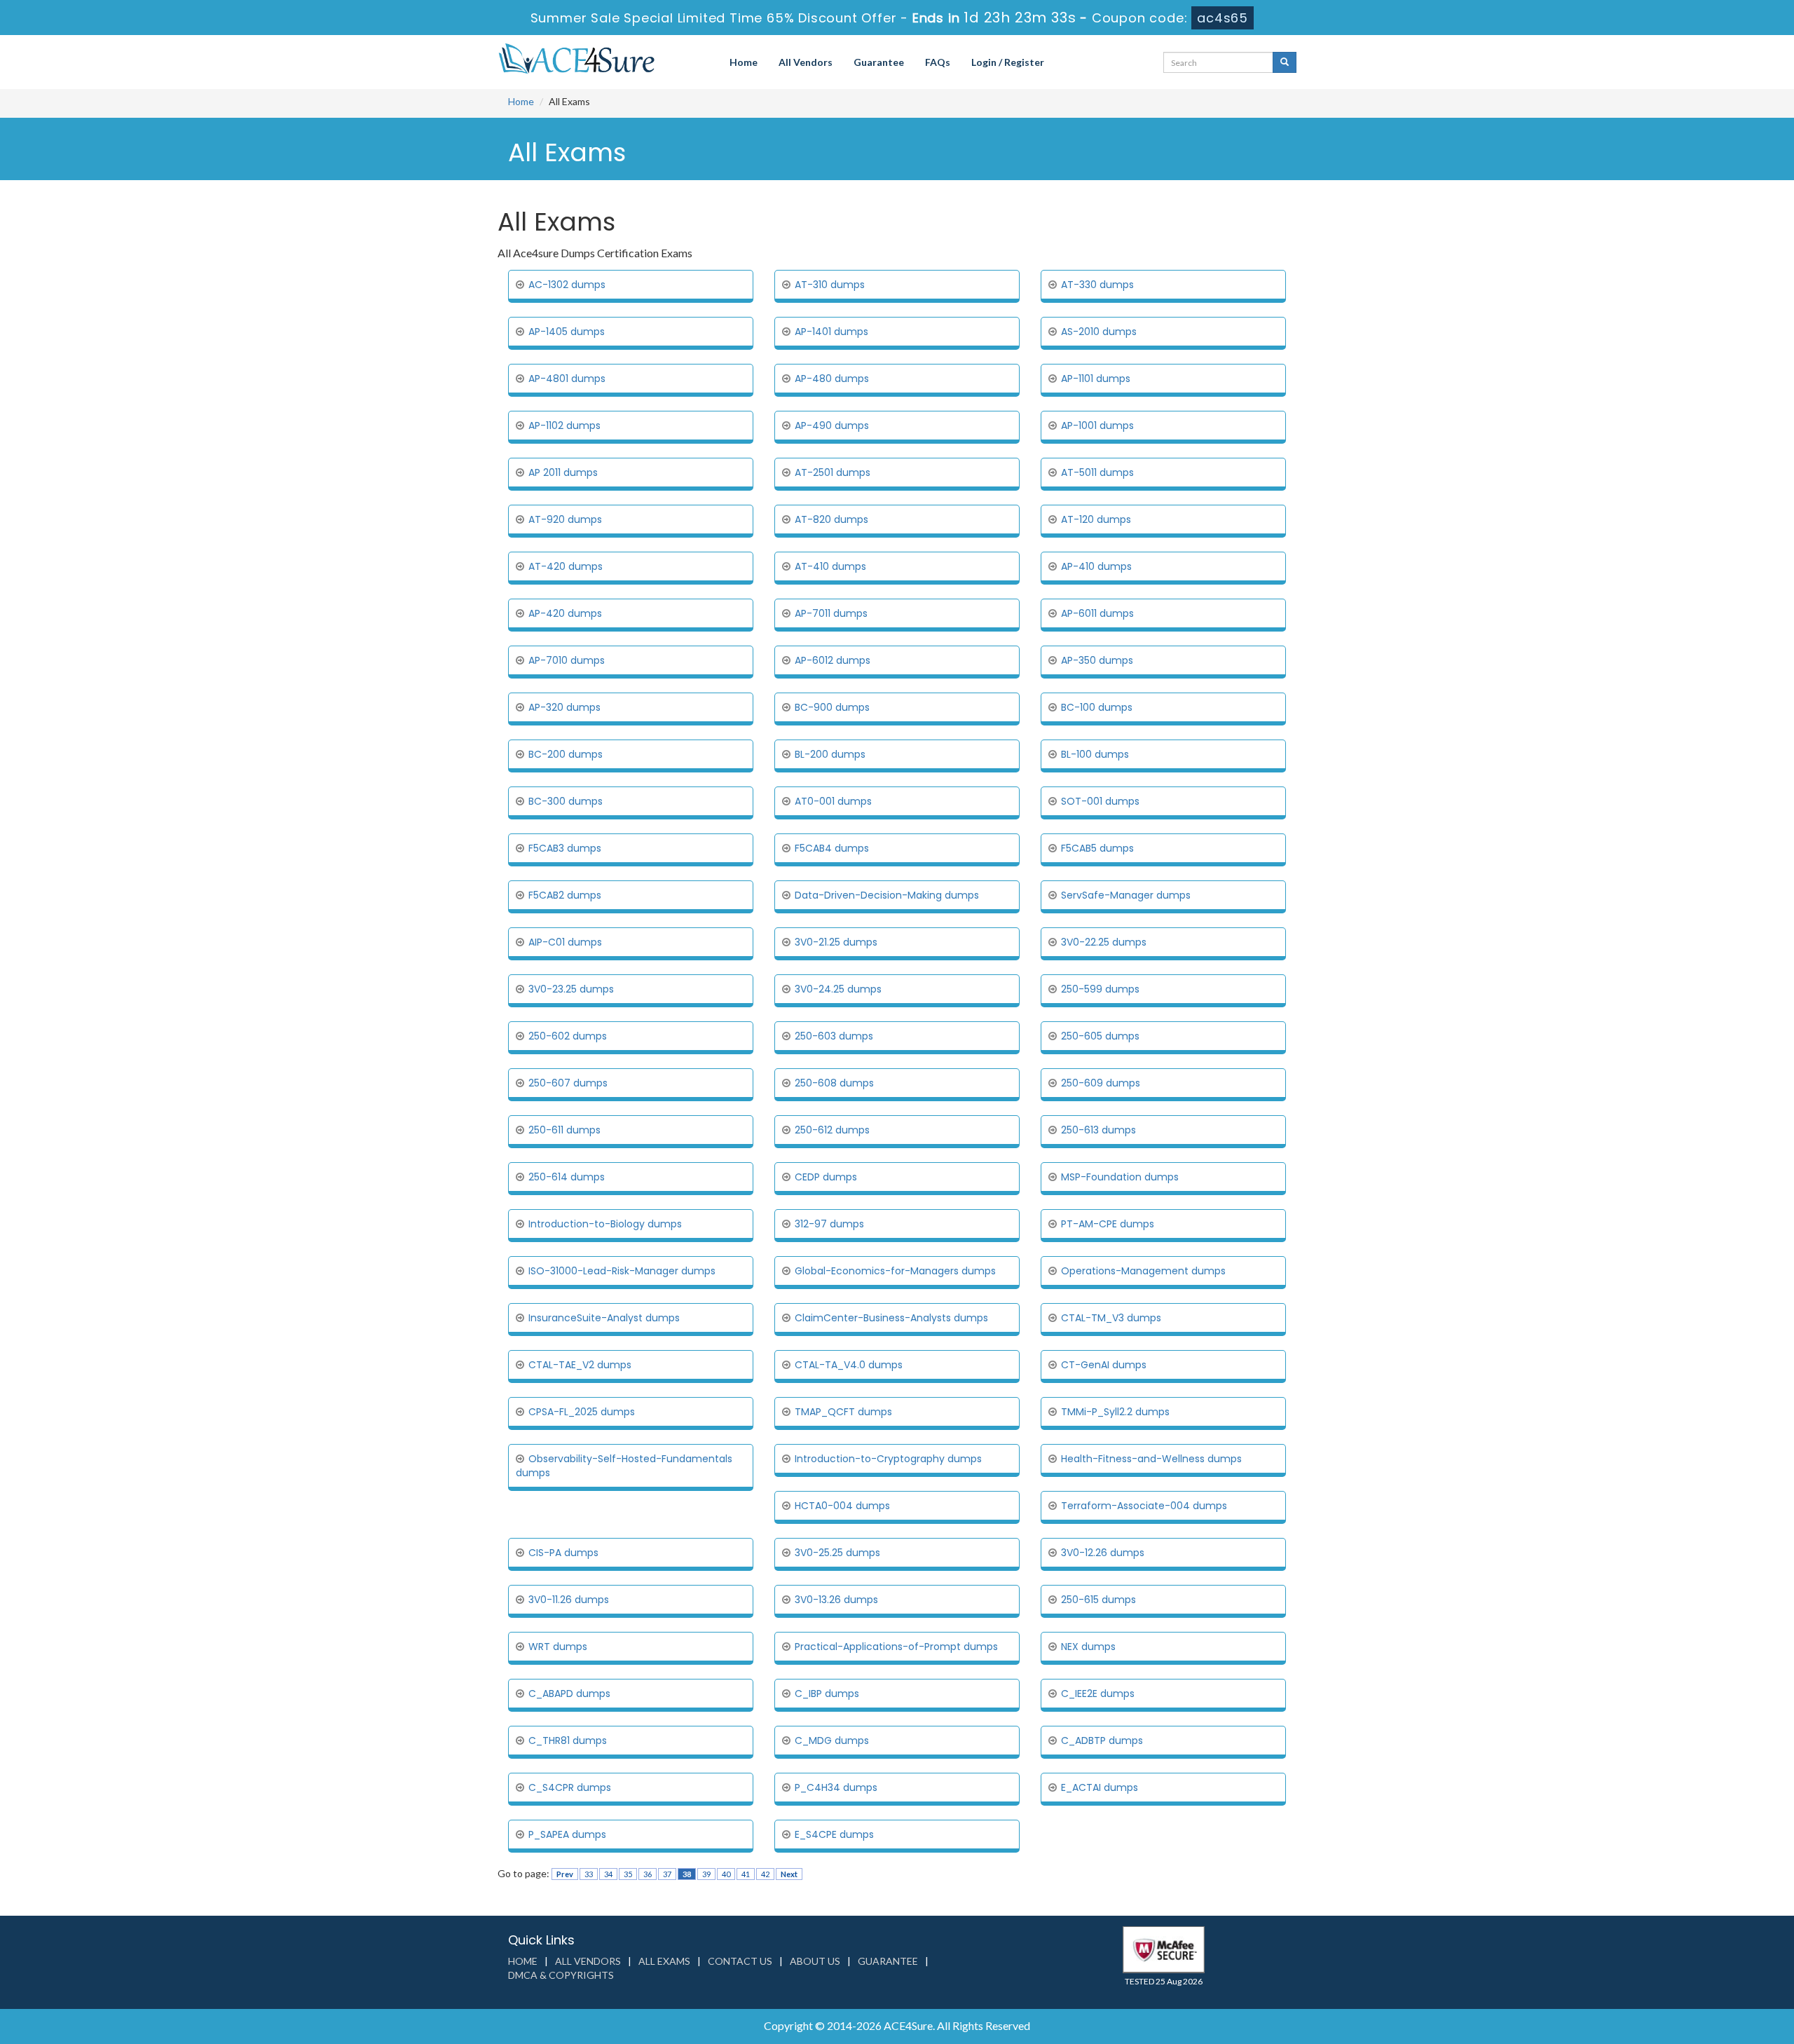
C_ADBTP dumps (1102, 1740)
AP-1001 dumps (1097, 425)
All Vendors (806, 62)
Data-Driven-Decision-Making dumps (887, 895)
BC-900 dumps (832, 707)
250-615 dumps (1098, 1600)
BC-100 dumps (1097, 707)
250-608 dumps (834, 1083)
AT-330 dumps (1097, 285)
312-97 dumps (829, 1224)
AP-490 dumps (832, 425)
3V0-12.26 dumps (1103, 1553)
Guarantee (879, 62)
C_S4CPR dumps (570, 1787)
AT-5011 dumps (1097, 472)
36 (648, 1874)
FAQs (938, 62)
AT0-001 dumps (833, 801)
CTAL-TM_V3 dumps (1111, 1318)
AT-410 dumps (830, 566)
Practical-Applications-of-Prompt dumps (896, 1647)
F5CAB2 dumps (565, 895)
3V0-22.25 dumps (1104, 942)
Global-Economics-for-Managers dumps (895, 1271)
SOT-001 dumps (1100, 801)
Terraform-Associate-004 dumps (1144, 1506)
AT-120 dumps (1096, 519)
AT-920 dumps (565, 519)
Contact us (740, 1961)
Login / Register (1008, 62)
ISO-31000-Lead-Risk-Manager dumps (622, 1271)
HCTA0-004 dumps (842, 1506)
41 (746, 1874)
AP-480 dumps (832, 379)
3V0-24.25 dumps (838, 989)
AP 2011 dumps (563, 472)
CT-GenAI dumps (1104, 1365)
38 (687, 1874)
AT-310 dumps (830, 285)
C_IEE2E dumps (1098, 1694)
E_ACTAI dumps (1100, 1787)
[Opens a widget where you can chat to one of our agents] (1741, 2019)
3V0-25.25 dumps (837, 1553)
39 (706, 1874)
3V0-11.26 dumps (569, 1600)
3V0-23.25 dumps (571, 989)
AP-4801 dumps (567, 379)
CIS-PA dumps (563, 1553)
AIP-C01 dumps (565, 942)
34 (608, 1874)
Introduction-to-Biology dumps (605, 1224)
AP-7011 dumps (831, 613)
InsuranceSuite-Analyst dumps (604, 1318)
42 (765, 1874)
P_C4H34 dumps (836, 1787)
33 (589, 1874)
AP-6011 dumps (1097, 613)
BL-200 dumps (830, 754)
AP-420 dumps (565, 613)
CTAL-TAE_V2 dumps (580, 1365)
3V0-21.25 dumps (836, 942)
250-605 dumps (1100, 1036)
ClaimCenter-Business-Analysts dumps (891, 1318)
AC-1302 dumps (567, 285)
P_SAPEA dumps (567, 1834)
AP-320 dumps (564, 707)
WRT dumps (558, 1647)
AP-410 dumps (1096, 566)
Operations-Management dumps (1143, 1271)
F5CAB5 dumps (1097, 848)
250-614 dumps (567, 1177)
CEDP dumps (826, 1177)
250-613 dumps (1098, 1130)
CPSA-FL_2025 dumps (582, 1412)
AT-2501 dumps (833, 472)
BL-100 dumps (1095, 754)
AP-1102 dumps (564, 425)
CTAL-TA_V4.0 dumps (849, 1365)
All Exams (664, 1961)
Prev (565, 1874)
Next (789, 1874)
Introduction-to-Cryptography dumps (888, 1459)
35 (628, 1874)
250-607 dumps (568, 1083)
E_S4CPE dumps (834, 1834)
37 (667, 1874)
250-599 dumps (1100, 989)
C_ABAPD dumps (569, 1694)
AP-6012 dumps (833, 660)
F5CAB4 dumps (832, 848)
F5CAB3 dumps (565, 848)
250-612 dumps (832, 1130)
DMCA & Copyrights (561, 1975)
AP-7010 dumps (567, 660)
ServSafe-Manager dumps (1126, 895)
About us (815, 1961)
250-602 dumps (568, 1036)
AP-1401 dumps (831, 332)
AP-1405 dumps (567, 332)
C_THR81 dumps (568, 1740)
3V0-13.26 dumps (836, 1600)
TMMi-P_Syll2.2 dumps (1115, 1412)
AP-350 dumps (1097, 660)
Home (744, 62)
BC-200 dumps (566, 754)
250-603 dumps (834, 1036)
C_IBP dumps (827, 1694)
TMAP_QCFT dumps (843, 1412)
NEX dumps (1088, 1647)
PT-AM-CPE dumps (1108, 1224)
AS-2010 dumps (1099, 332)
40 (726, 1874)
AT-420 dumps (566, 566)
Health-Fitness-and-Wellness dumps (1151, 1459)
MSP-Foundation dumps (1120, 1177)
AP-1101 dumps (1096, 379)
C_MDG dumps (832, 1740)
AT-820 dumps (831, 519)
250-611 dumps (564, 1130)
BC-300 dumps (566, 801)
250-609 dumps (1101, 1083)
